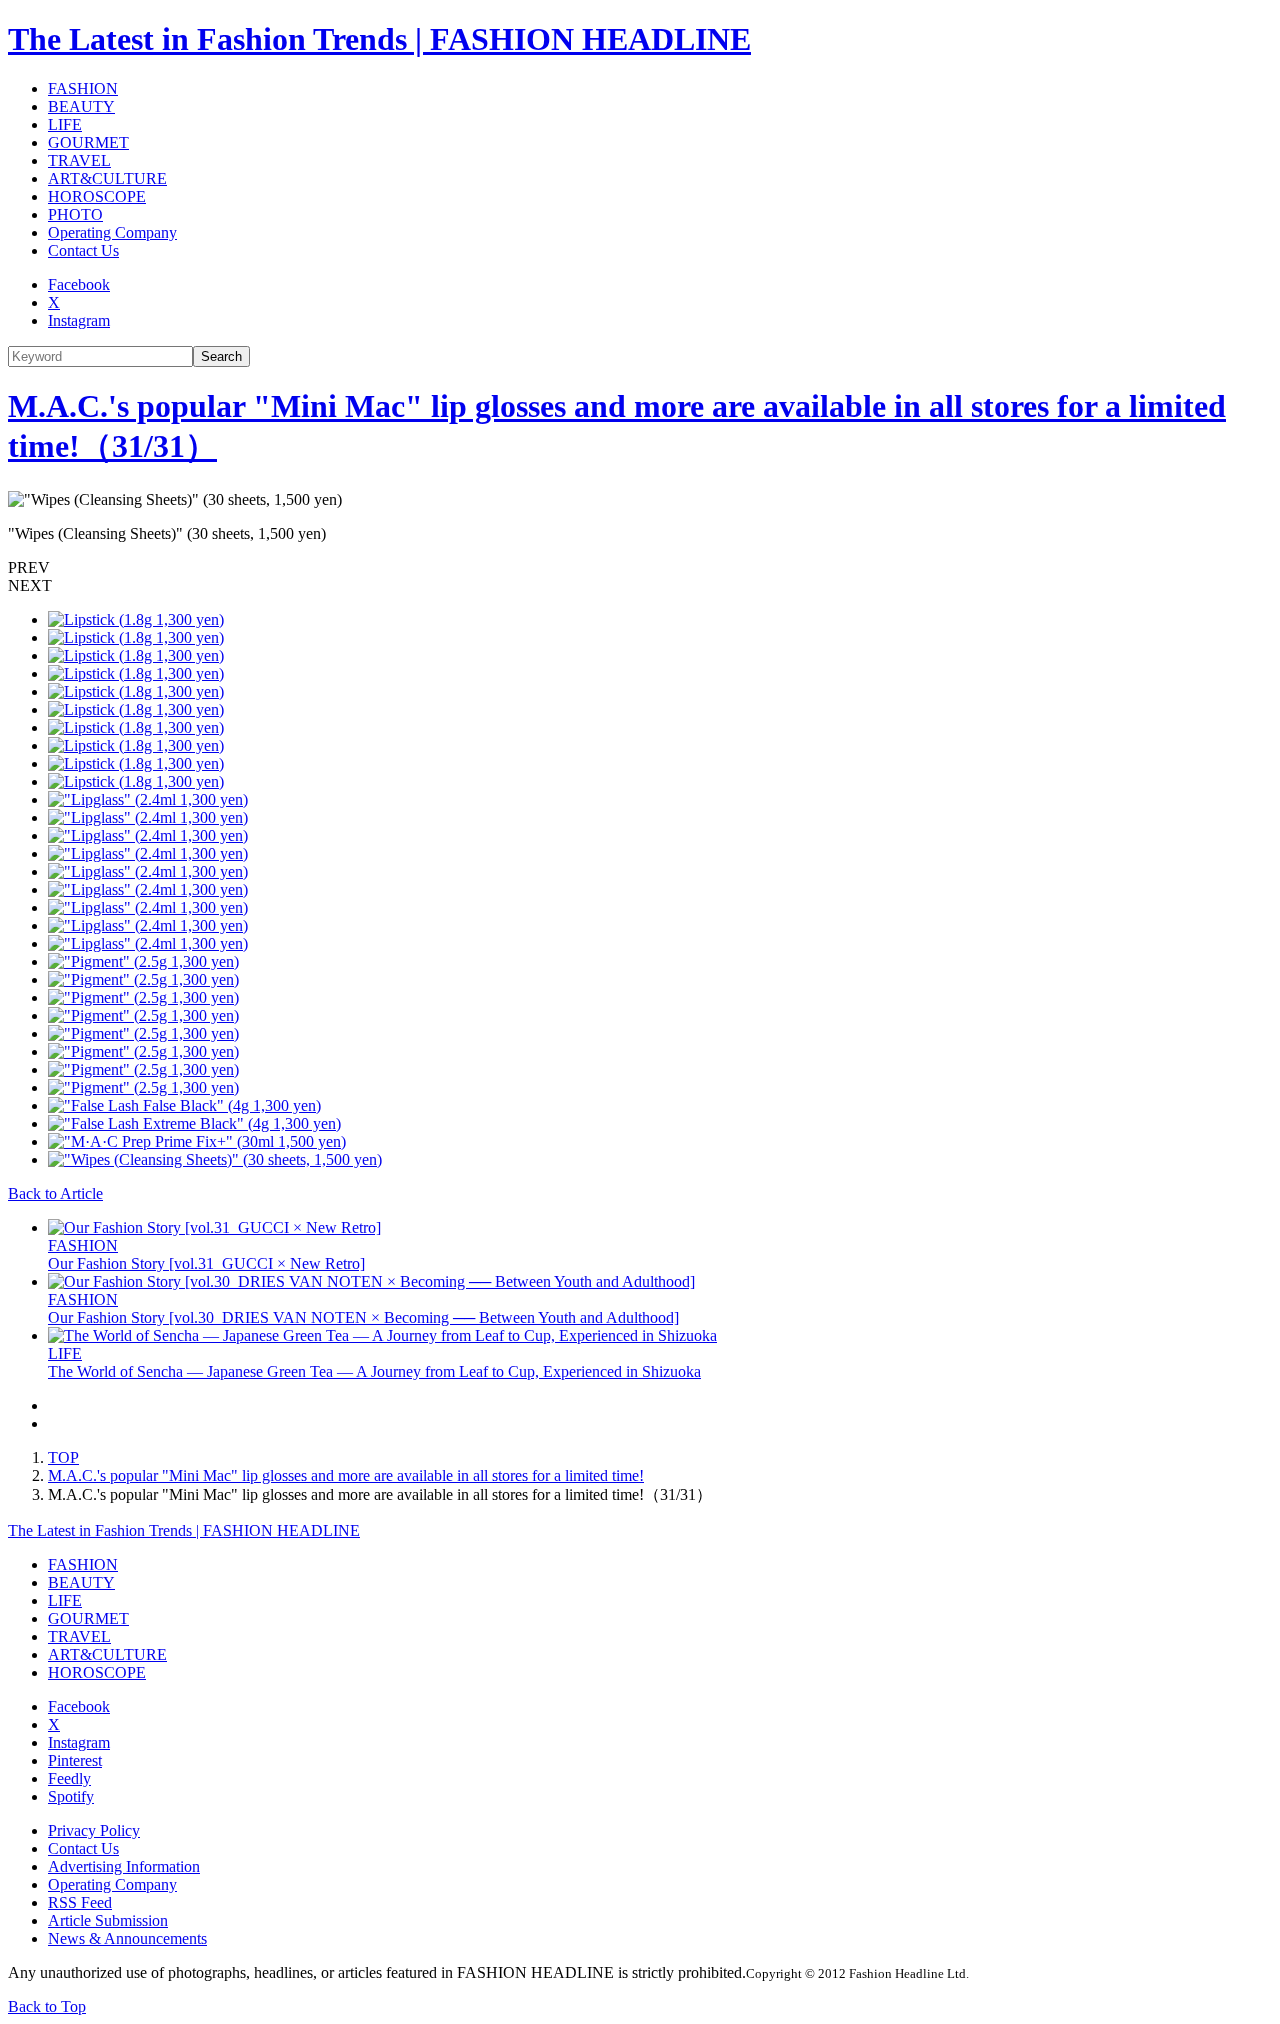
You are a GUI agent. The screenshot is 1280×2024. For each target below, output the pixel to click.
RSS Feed (80, 1902)
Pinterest (75, 1760)
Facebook (79, 284)
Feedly (69, 1778)
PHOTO (75, 214)
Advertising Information (124, 1866)
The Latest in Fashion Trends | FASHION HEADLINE (379, 39)
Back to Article (55, 1193)
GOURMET (88, 142)
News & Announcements (127, 1938)
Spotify (71, 1796)
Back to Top (47, 2006)
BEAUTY (81, 106)
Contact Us (83, 250)
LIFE (65, 124)
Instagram (79, 320)
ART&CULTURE (107, 178)
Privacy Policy (94, 1830)
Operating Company (112, 232)
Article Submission (108, 1920)
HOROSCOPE (97, 196)
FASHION (83, 88)
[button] (640, 568)
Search (221, 356)
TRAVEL (79, 160)
